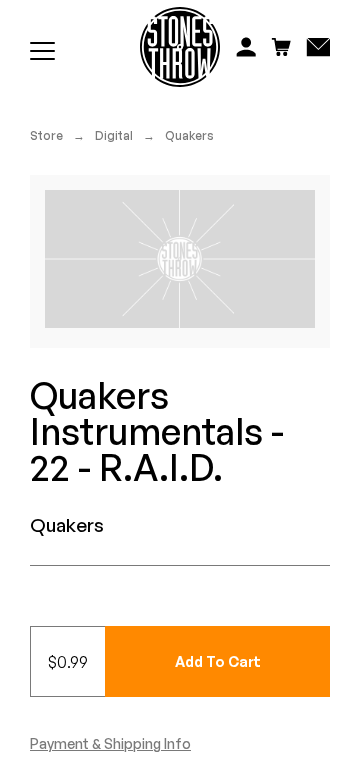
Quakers (189, 135)
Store (46, 135)
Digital (114, 135)
